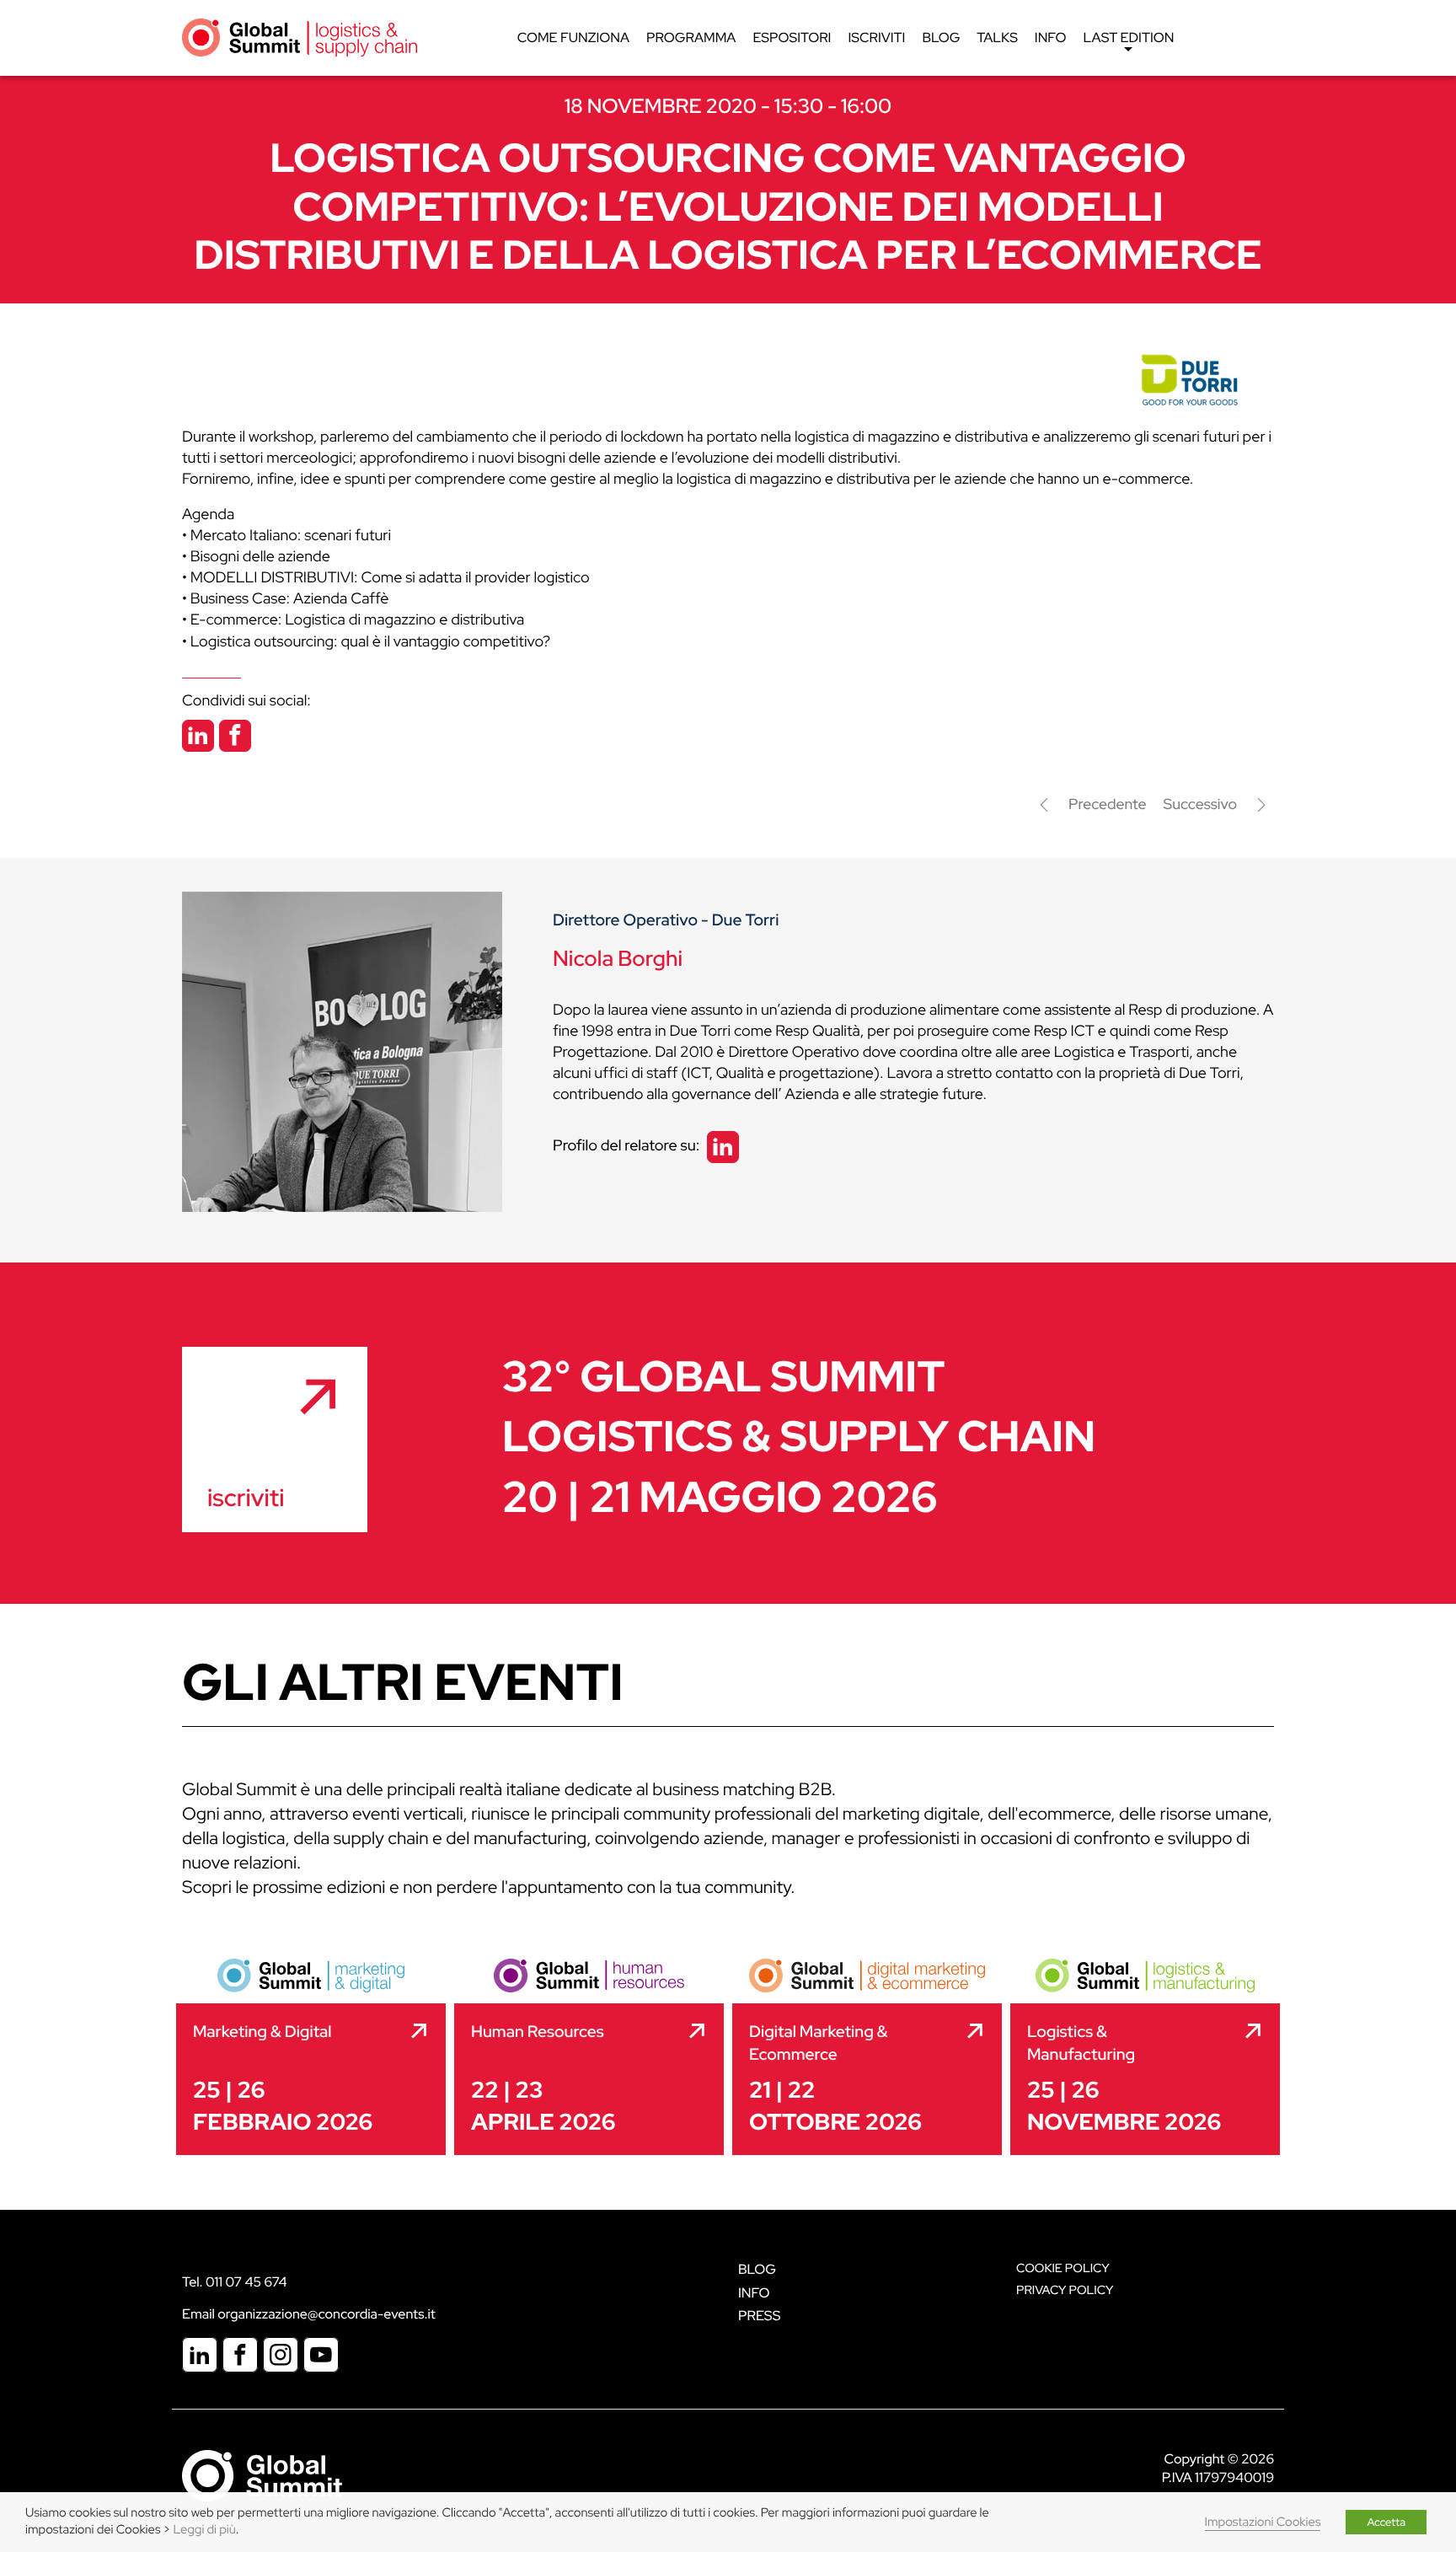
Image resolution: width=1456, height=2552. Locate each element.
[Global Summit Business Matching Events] (262, 2474)
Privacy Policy (1065, 2290)
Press (759, 2316)
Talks (997, 38)
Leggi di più (205, 2530)
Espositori (792, 38)
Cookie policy (1063, 2268)
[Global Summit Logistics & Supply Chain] (300, 37)
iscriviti (246, 1498)
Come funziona (573, 38)
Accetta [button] (1386, 2522)
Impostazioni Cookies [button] (1263, 2522)
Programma (691, 38)
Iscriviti (876, 38)
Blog (941, 38)
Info (1051, 38)
